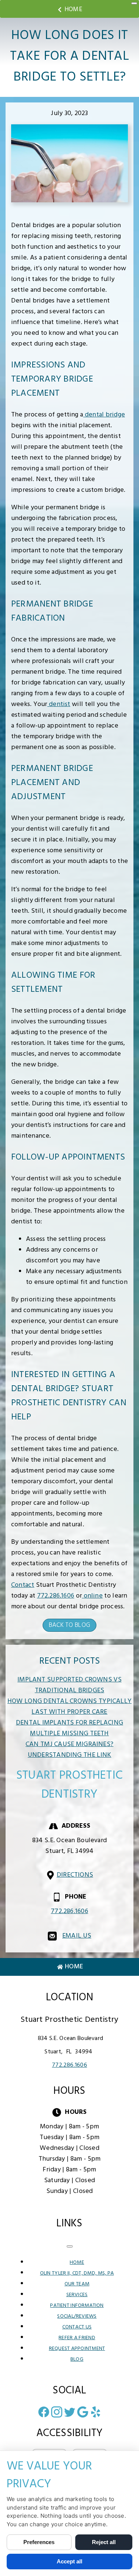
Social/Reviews (77, 2316)
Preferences (39, 2542)
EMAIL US (77, 1936)
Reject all (104, 2542)
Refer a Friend (77, 2338)
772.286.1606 (56, 1596)
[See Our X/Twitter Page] (70, 2412)
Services (77, 2295)
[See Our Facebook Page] (44, 2412)
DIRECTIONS (75, 1875)
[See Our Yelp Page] (96, 2412)
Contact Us (77, 2327)
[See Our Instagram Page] (57, 2412)
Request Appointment (77, 2349)
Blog (77, 2359)
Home (73, 9)
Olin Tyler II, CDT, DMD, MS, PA (77, 2273)
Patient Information (77, 2306)
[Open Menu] (134, 3)
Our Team (77, 2284)
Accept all (69, 2561)
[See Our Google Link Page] (83, 2412)
